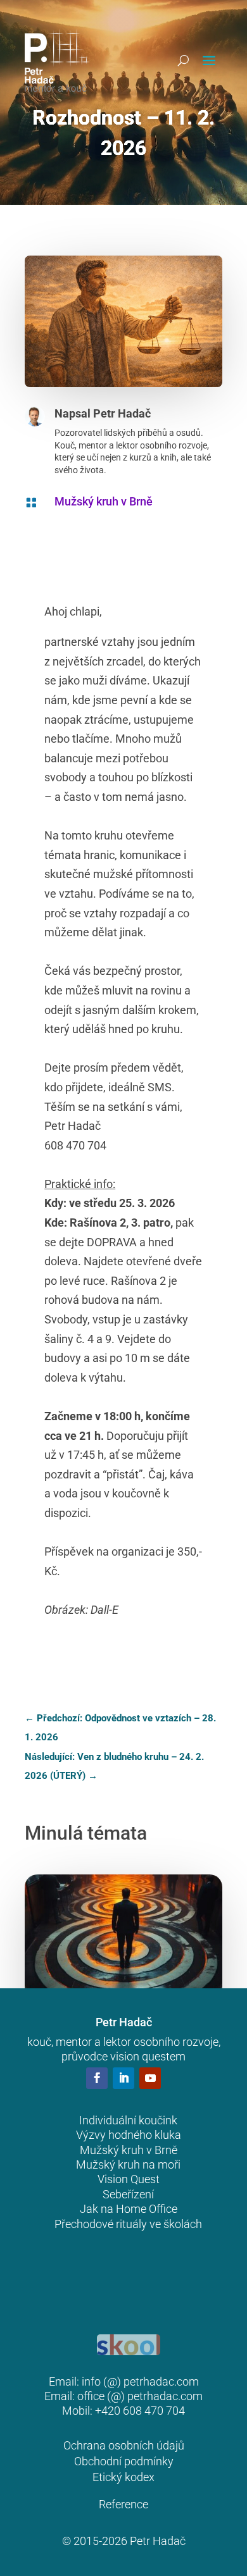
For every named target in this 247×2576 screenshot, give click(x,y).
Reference (123, 2504)
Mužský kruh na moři (128, 2164)
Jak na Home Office (129, 2209)
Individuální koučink (128, 2120)
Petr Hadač (122, 413)
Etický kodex (123, 2477)
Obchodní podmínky (124, 2461)
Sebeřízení (128, 2194)
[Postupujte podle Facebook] (97, 2078)
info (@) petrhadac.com (140, 2381)
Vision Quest (129, 2179)
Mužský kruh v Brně (104, 501)
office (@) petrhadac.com (140, 2396)
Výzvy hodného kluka (129, 2135)
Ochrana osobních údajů (124, 2445)
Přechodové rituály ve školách (128, 2224)
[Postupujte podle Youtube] (150, 2078)
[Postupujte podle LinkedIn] (123, 2078)
